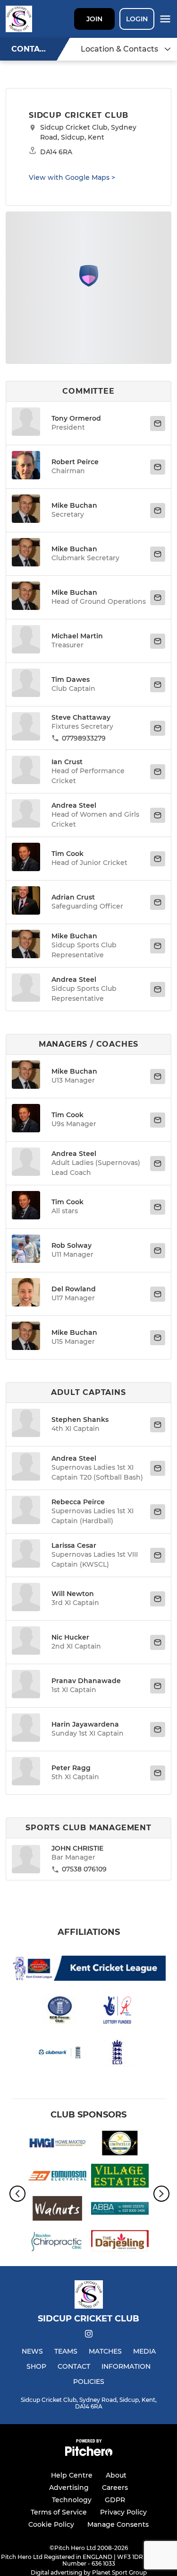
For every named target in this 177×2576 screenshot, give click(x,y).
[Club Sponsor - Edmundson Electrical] (57, 2177)
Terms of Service (59, 2512)
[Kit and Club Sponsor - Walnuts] (57, 2210)
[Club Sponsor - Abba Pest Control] (120, 2210)
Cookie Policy (51, 2524)
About (116, 2475)
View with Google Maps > (72, 177)
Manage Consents (118, 2524)
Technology (72, 2500)
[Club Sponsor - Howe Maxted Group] (57, 2145)
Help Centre (72, 2475)
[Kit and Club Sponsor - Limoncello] (120, 2145)
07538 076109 (84, 1869)
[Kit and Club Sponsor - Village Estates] (120, 2177)
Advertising (69, 2488)
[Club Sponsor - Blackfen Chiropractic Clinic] (57, 2243)
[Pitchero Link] (89, 2454)
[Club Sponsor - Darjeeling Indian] (120, 2243)
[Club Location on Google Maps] (89, 284)
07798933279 (84, 738)
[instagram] (89, 2335)
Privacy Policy (123, 2512)
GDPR (115, 2500)
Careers (115, 2488)
